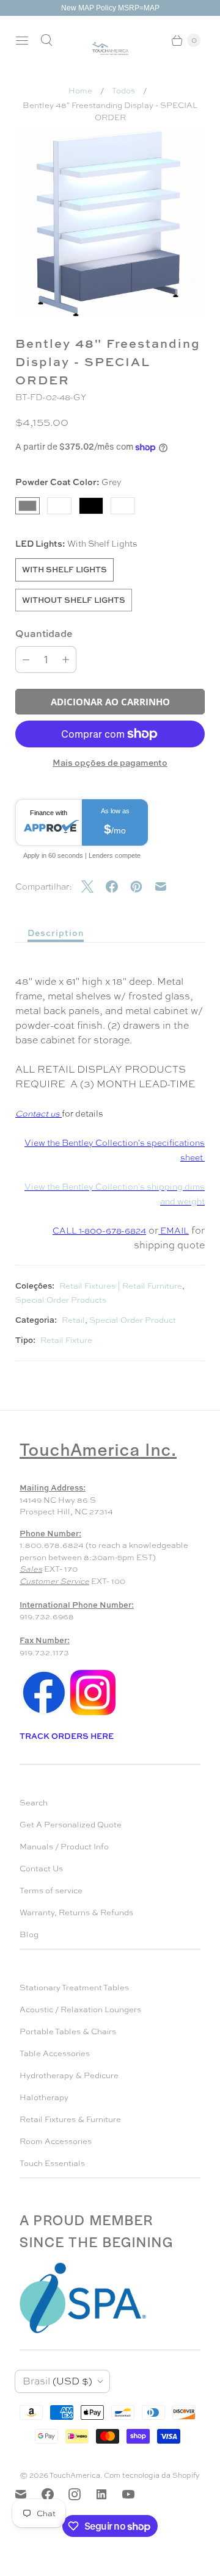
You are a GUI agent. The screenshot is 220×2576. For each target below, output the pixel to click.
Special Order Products (61, 1300)
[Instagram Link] (93, 1714)
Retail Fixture (66, 1340)
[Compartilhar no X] (94, 887)
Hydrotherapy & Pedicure (69, 2075)
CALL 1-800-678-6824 (99, 1231)
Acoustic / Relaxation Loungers (80, 2009)
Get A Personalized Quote (71, 1825)
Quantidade (44, 633)
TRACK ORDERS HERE (68, 1736)
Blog (29, 1934)
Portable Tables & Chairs (68, 2031)
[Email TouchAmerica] (28, 2494)
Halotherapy (44, 2097)
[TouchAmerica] (110, 49)
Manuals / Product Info (64, 1847)
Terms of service (51, 1891)
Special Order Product (133, 1320)
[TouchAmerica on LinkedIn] (109, 2494)
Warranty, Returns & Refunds (76, 1912)
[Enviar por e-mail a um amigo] (167, 887)
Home (80, 91)
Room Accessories (56, 2141)
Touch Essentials (52, 2163)
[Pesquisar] (46, 40)
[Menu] (22, 40)
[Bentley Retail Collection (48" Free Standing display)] (110, 223)
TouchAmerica (75, 2475)
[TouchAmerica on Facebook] (55, 2494)
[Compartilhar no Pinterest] (142, 887)
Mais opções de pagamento (110, 762)
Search (34, 1803)
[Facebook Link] (44, 1714)
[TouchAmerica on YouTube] (136, 2494)
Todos (123, 91)
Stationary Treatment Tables (74, 1988)
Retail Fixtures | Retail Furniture (121, 1286)
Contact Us (41, 1869)
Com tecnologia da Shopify (152, 2475)
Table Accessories (55, 2053)
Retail (73, 1320)
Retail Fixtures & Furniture (70, 2119)
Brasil (57, 2381)
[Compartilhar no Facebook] (118, 887)
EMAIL (174, 1231)
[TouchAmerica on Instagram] (82, 2494)
